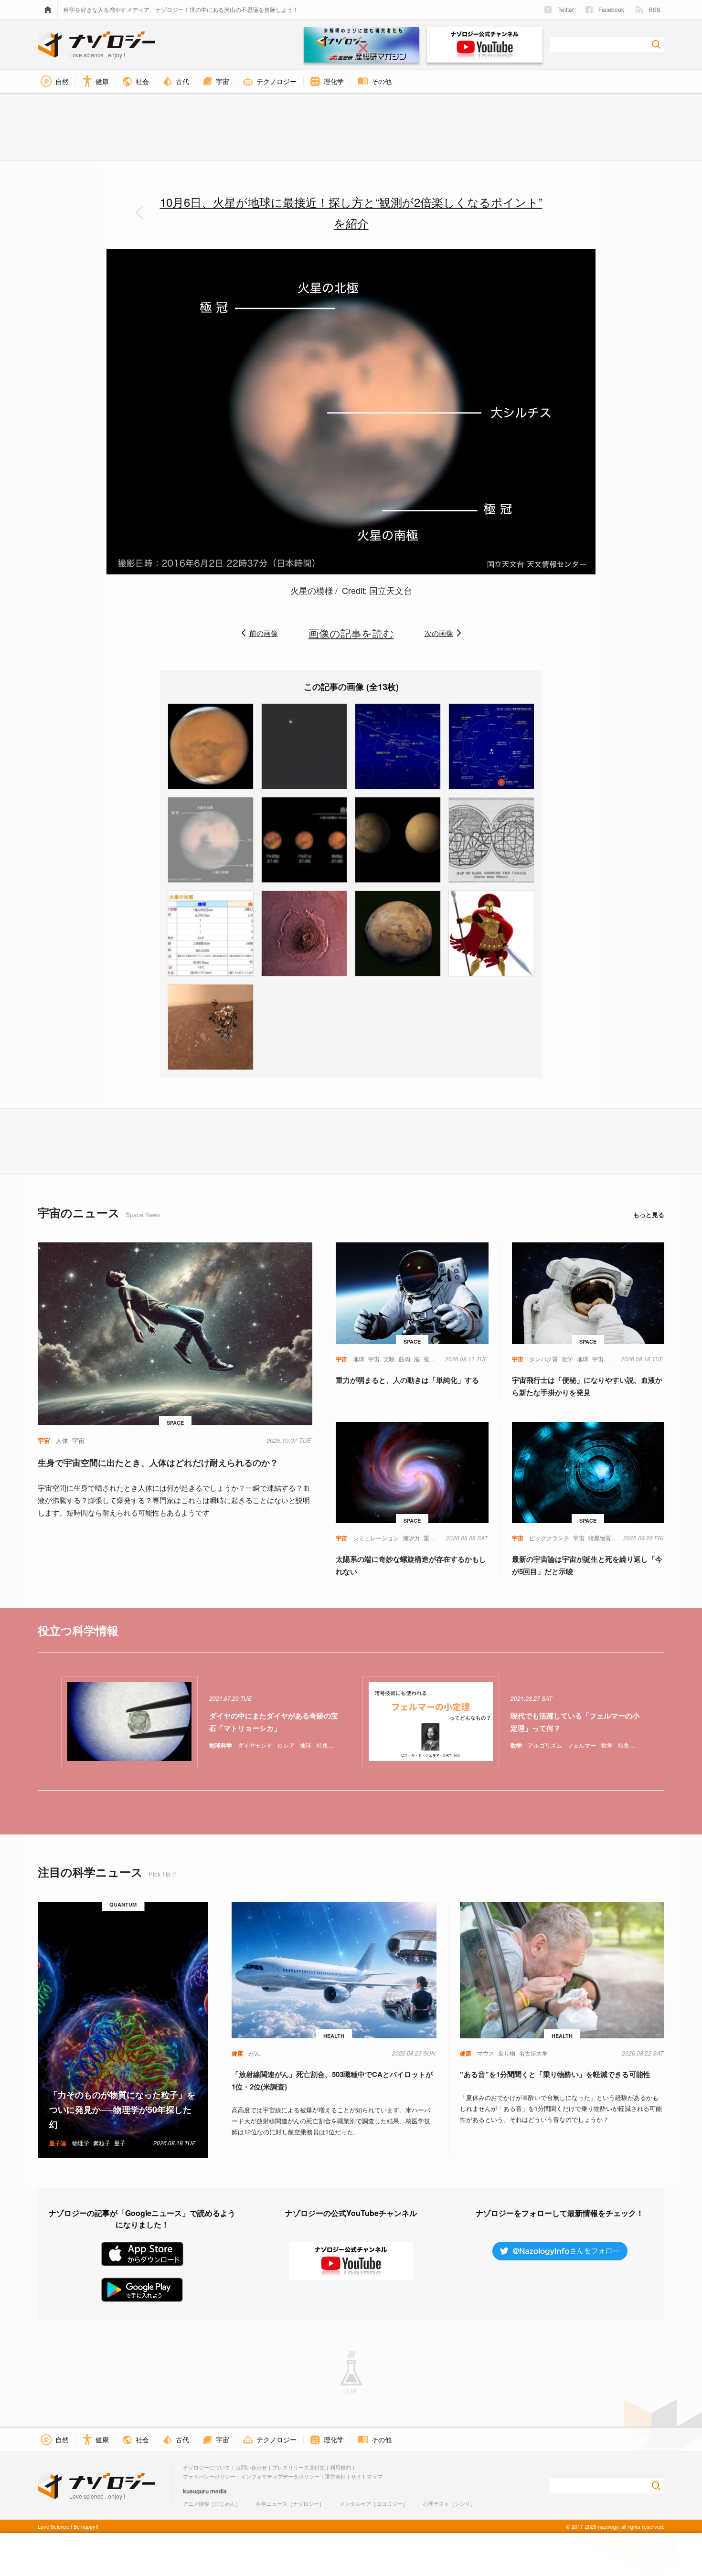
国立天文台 (389, 590)
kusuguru (196, 2491)
